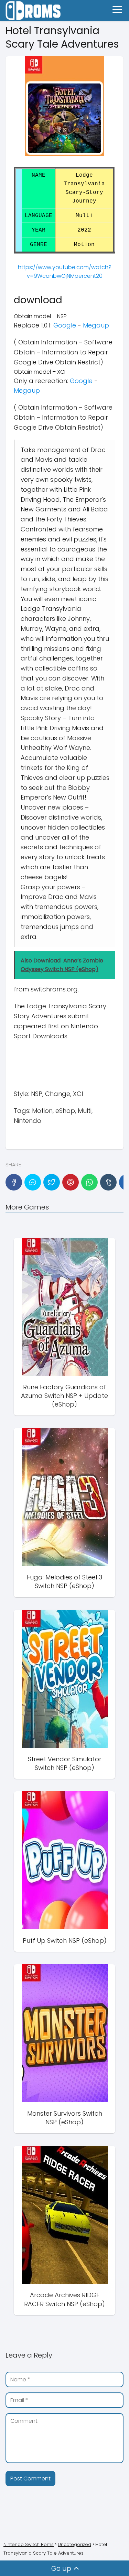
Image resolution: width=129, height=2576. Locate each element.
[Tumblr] (108, 1182)
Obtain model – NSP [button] (40, 316)
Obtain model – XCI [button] (40, 372)
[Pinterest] (71, 1182)
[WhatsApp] (89, 1182)
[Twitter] (52, 1182)
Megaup (96, 325)
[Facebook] (14, 1182)
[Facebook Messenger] (33, 1182)
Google (65, 325)
